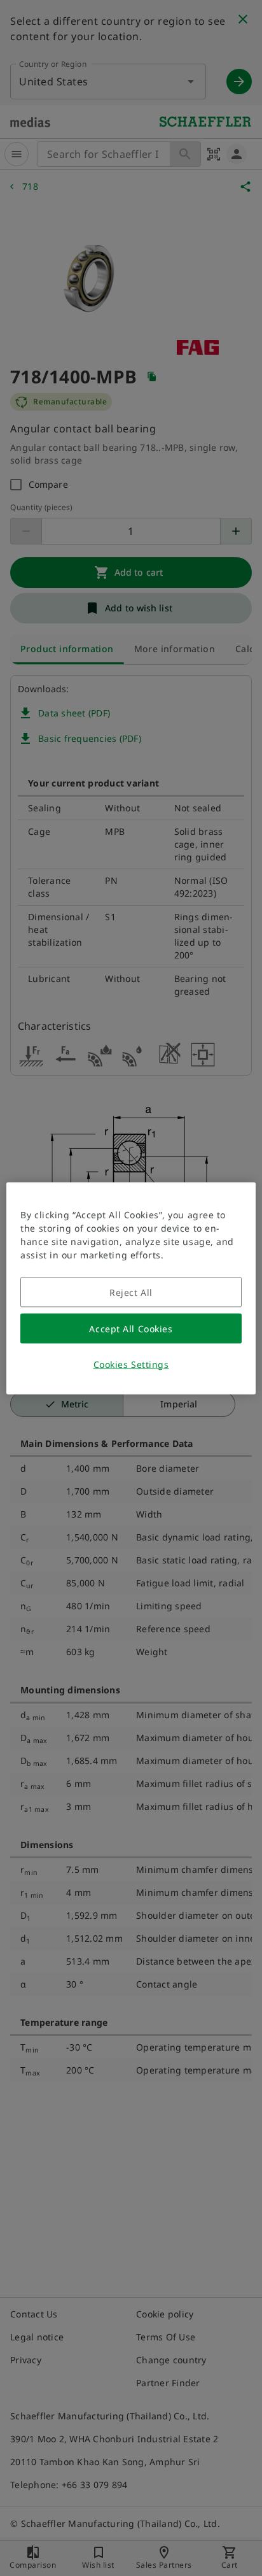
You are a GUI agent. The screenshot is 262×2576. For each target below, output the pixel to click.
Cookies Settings (131, 1364)
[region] (131, 1288)
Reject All (131, 1292)
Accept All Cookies (131, 1328)
